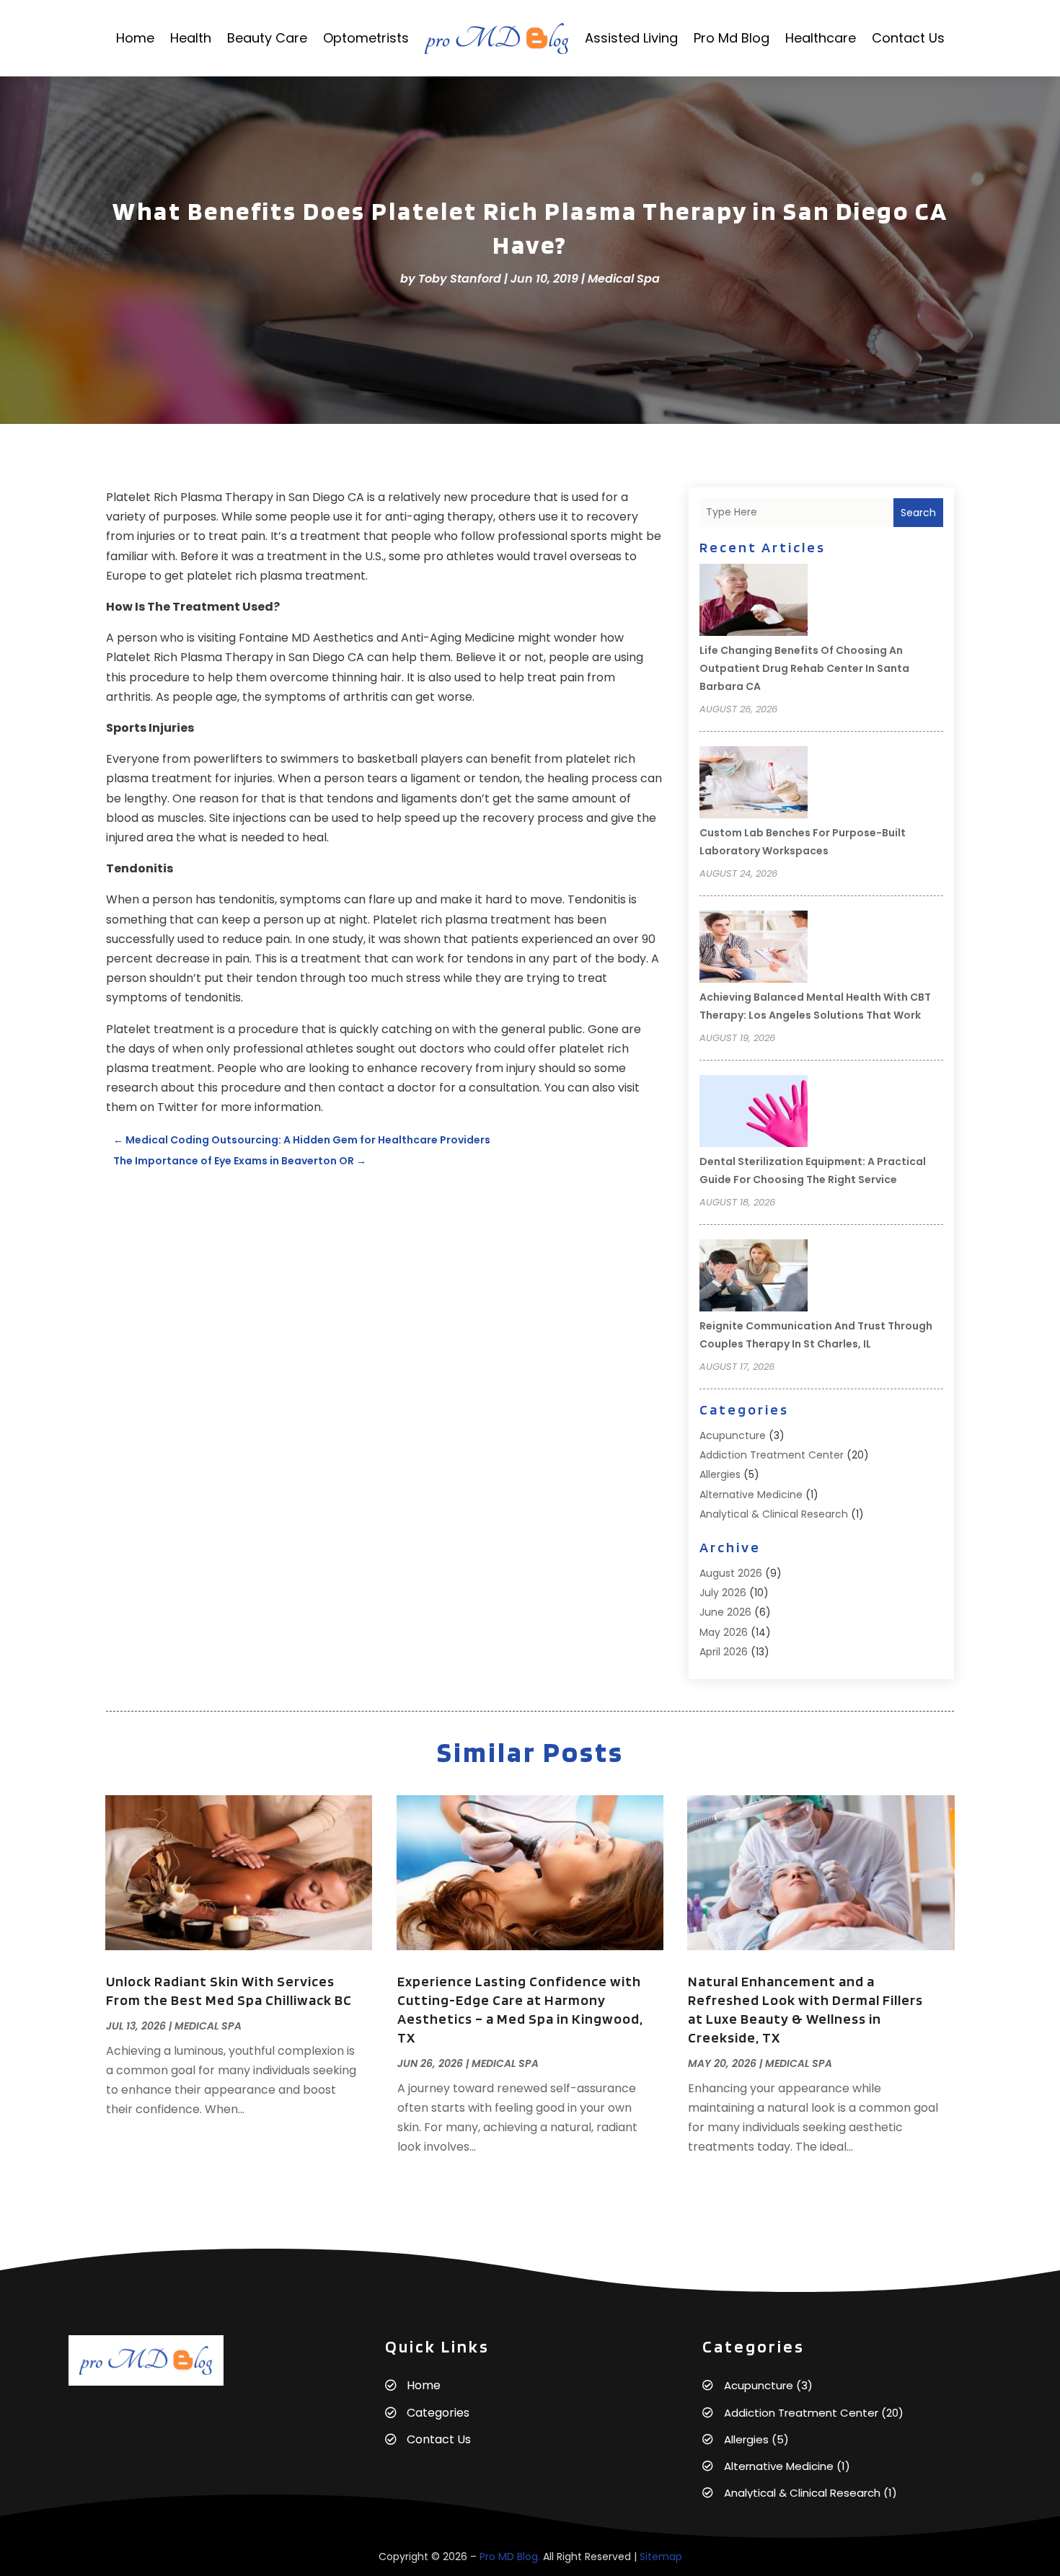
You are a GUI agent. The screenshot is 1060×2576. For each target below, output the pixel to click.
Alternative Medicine (751, 1495)
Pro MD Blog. (510, 2557)
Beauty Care (267, 38)
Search (918, 513)
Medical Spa (624, 279)
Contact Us (908, 38)
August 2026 (731, 1573)
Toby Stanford (460, 279)
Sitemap (661, 2557)
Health (191, 38)
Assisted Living (631, 38)
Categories (438, 2413)
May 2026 (724, 1632)
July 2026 (723, 1593)
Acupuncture (733, 1435)
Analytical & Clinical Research (774, 1514)
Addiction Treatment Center (772, 1455)
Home (135, 38)
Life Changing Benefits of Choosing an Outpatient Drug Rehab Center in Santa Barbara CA (804, 668)
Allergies (720, 1474)
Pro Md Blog (732, 38)
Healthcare (821, 38)
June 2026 (725, 1612)
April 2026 (724, 1652)
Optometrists (366, 38)
